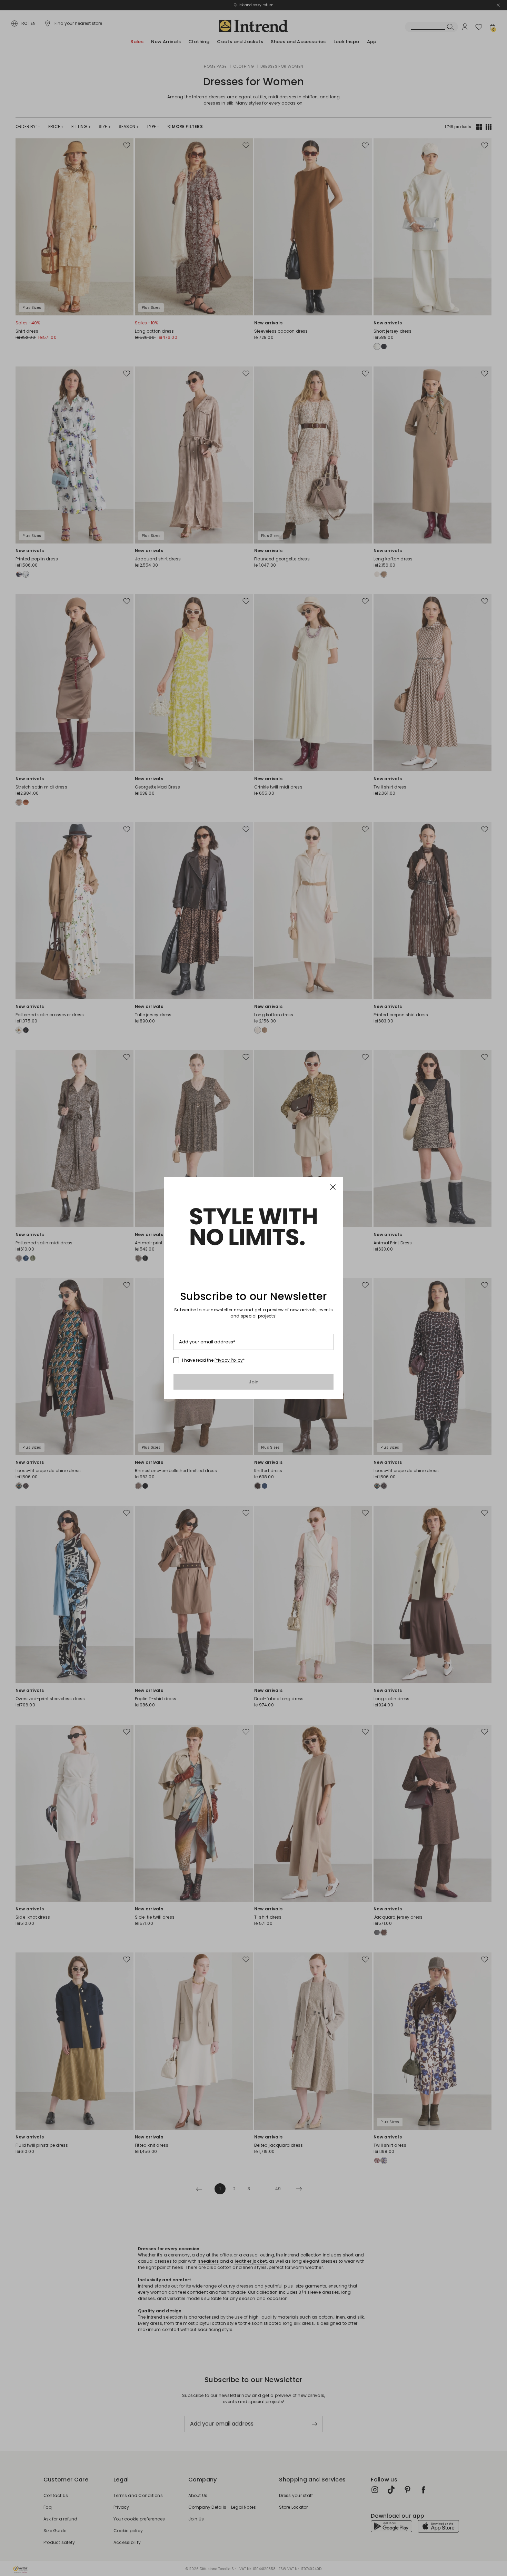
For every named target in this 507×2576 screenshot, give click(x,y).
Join (254, 1382)
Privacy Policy (229, 1360)
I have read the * (213, 1360)
